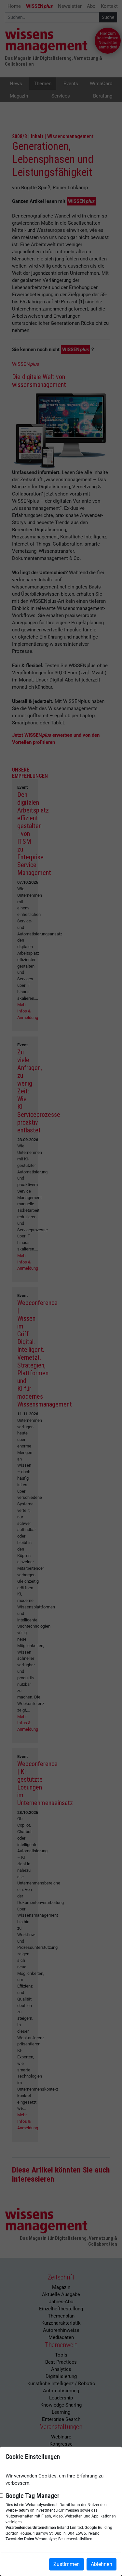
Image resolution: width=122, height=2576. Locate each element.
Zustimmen (67, 2564)
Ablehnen (102, 2564)
